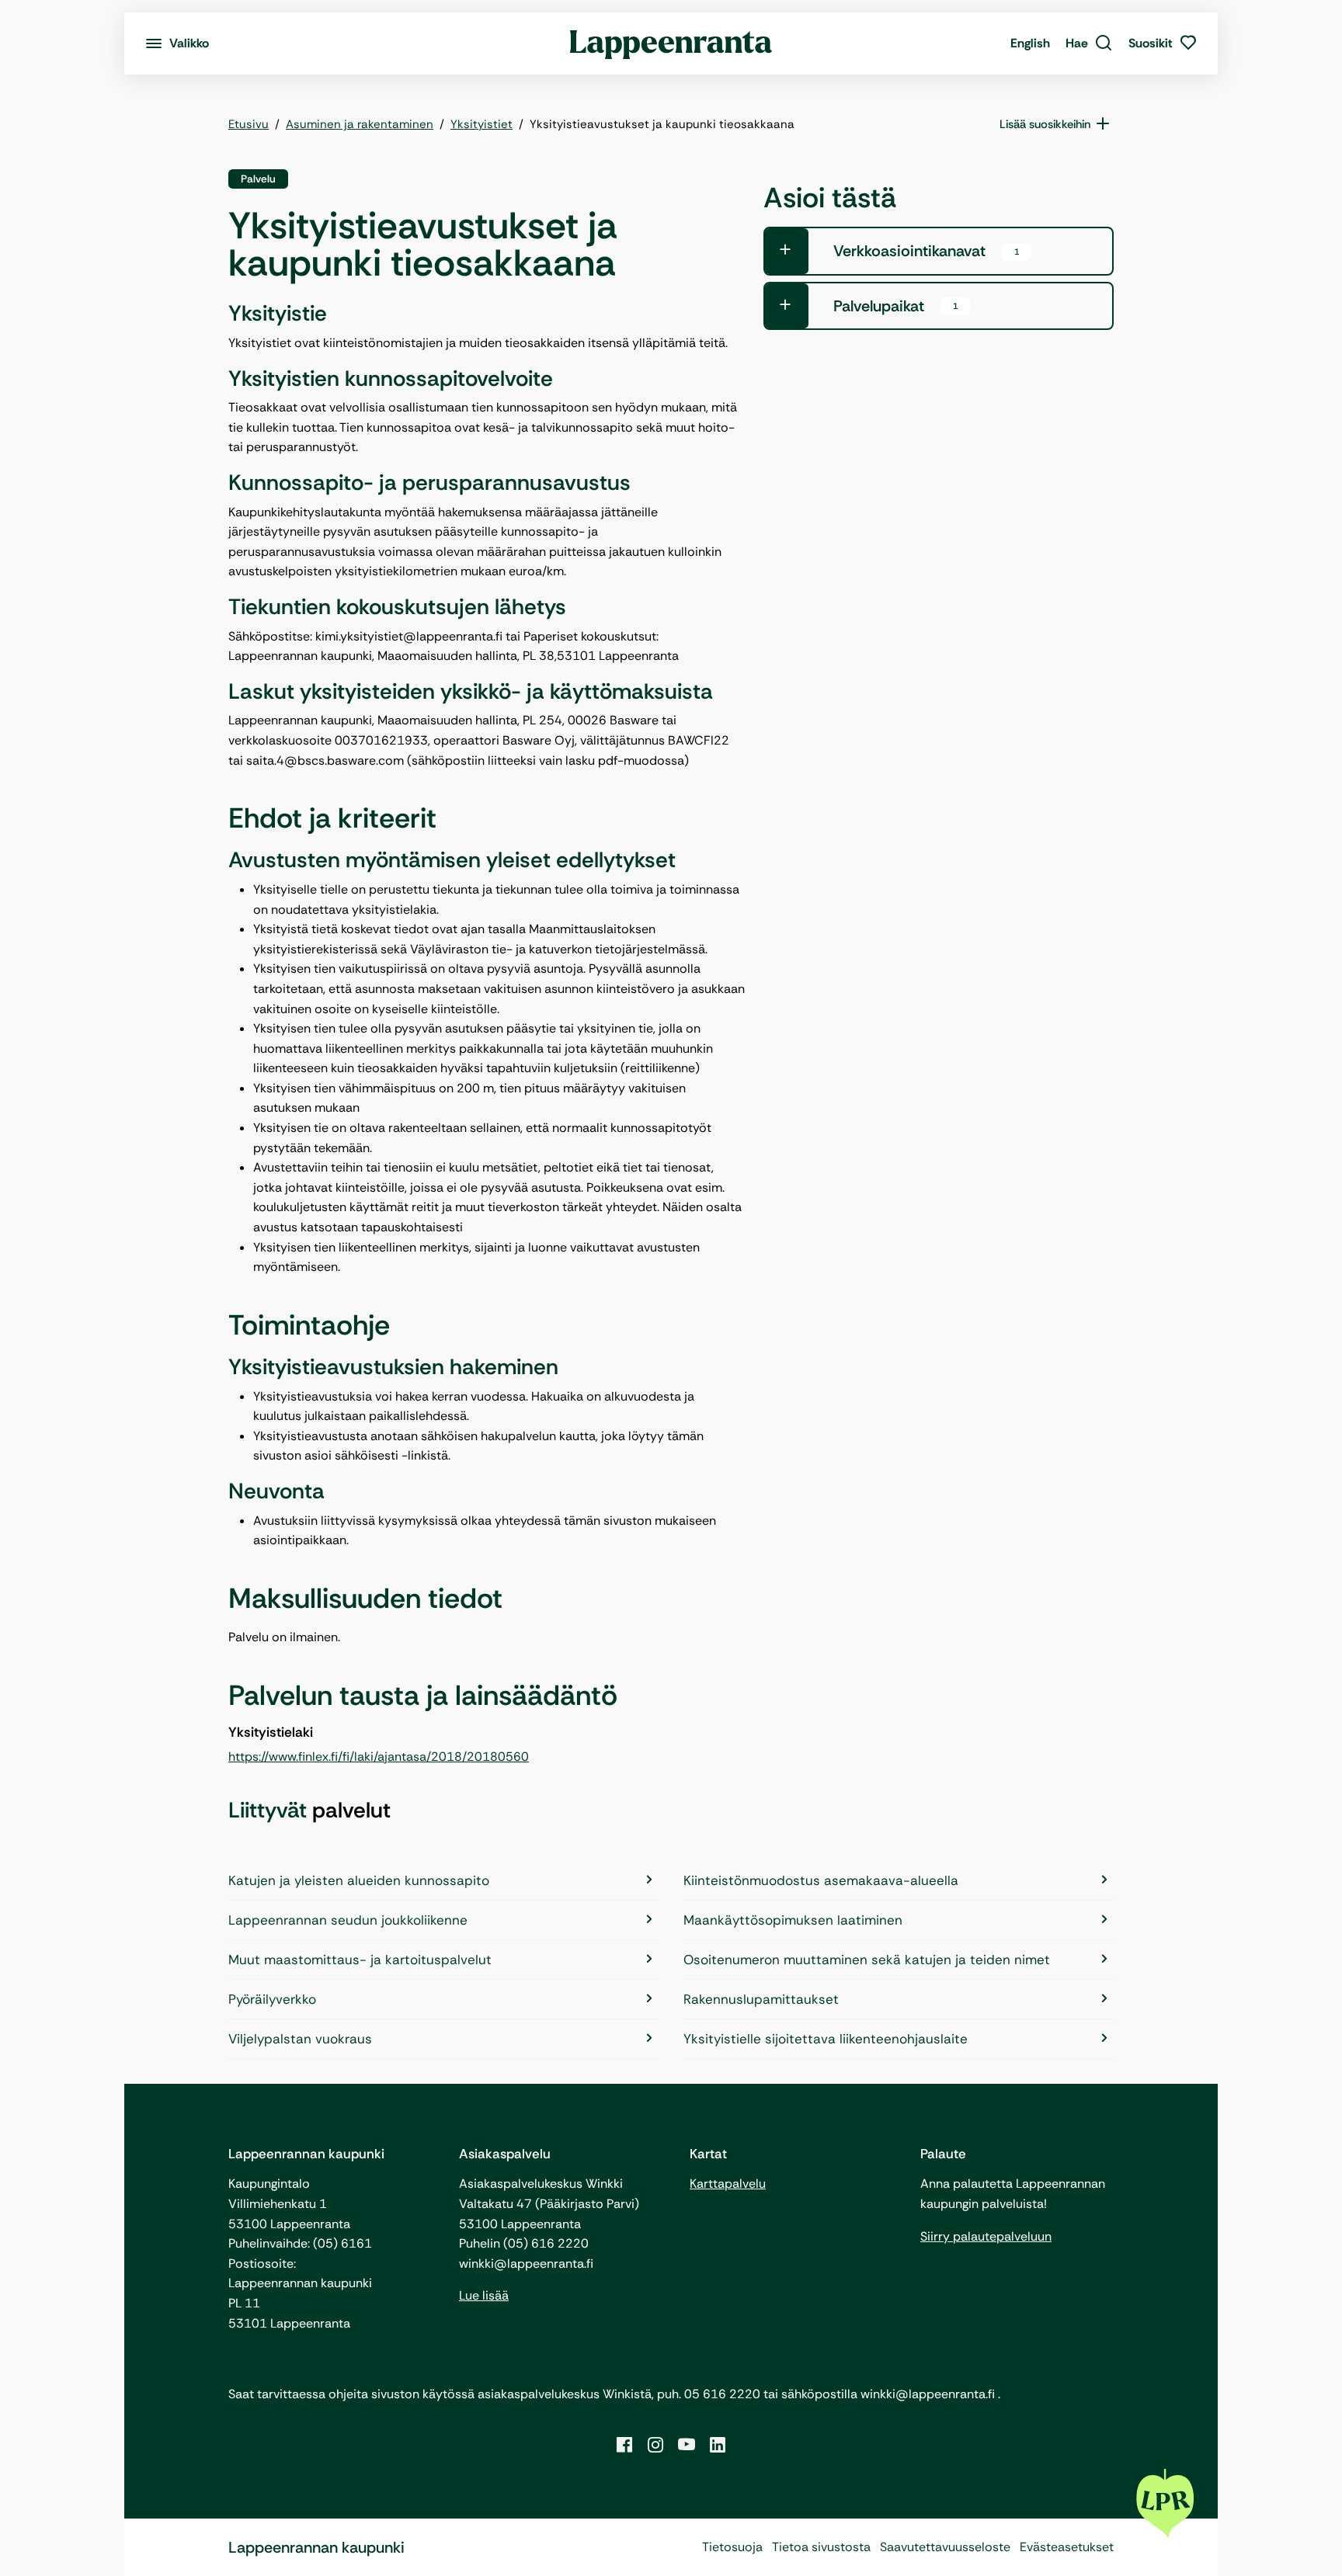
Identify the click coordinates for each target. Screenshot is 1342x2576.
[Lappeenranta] (671, 43)
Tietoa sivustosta (821, 2547)
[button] (1089, 43)
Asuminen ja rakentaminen (360, 124)
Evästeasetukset (1067, 2547)
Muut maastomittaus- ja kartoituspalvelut (360, 1960)
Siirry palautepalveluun (986, 2236)
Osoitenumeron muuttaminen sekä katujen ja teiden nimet (867, 1960)
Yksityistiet (482, 124)
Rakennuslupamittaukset (761, 1999)
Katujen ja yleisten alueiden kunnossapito (359, 1880)
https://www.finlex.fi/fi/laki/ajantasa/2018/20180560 (379, 1757)
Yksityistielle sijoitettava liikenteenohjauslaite (826, 2039)
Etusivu (249, 124)
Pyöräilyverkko (272, 1999)
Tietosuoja (732, 2547)
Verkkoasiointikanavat (926, 251)
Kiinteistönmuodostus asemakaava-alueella (821, 1880)
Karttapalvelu (728, 2184)
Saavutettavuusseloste (945, 2547)
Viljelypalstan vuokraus (300, 2039)
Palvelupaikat (895, 306)
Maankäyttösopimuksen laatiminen (793, 1920)
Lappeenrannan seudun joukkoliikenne (348, 1920)
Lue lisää (484, 2295)
